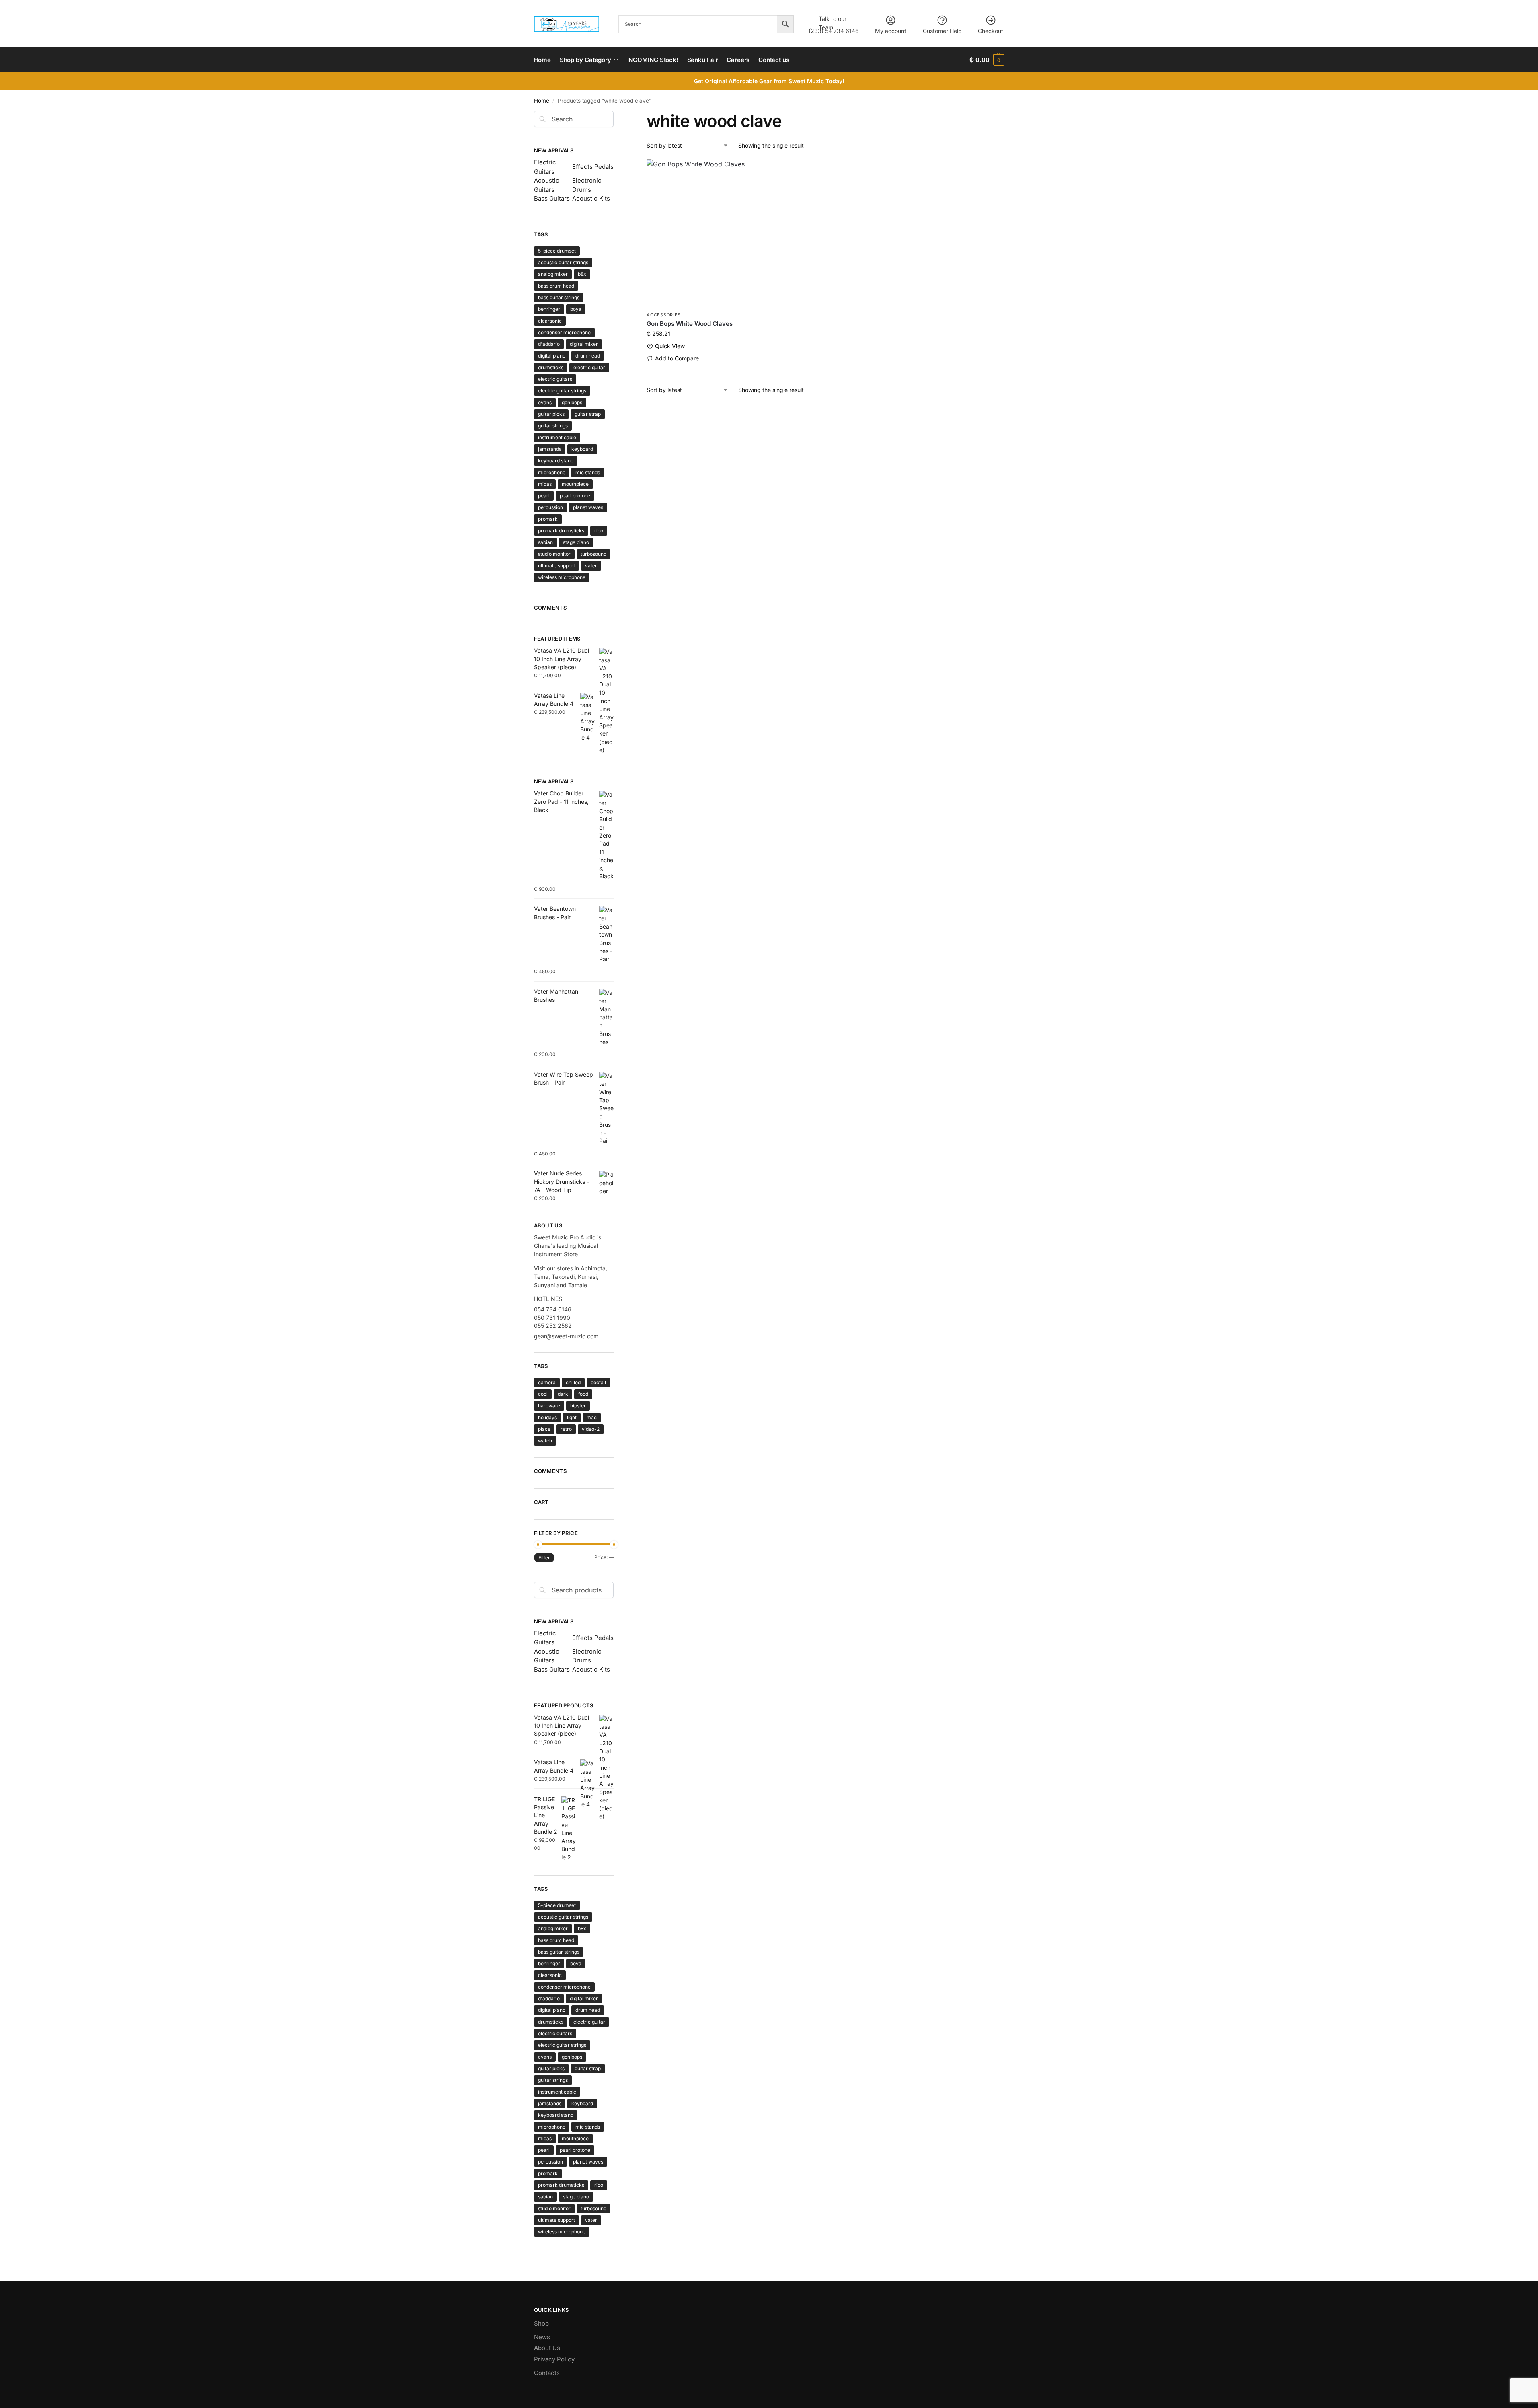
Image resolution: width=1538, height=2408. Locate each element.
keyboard (582, 449)
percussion (550, 507)
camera (547, 1382)
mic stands (588, 472)
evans (545, 402)
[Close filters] (616, 116)
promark (548, 519)
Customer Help (942, 31)
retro (566, 1429)
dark (563, 1394)
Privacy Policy (554, 2359)
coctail (598, 1382)
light (572, 1417)
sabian (545, 542)
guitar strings (553, 426)
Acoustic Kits (591, 198)
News (542, 2337)
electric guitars (555, 379)
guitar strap (588, 414)
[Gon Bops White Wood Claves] (702, 233)
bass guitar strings (559, 297)
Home (542, 101)
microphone (552, 472)
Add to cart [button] (702, 371)
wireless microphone (562, 577)
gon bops (572, 402)
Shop (541, 2323)
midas (545, 484)
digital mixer (584, 344)
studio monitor (554, 554)
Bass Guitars (552, 198)
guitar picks (551, 414)
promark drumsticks (561, 531)
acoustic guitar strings (563, 262)
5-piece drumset (557, 251)
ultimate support (556, 566)
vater (591, 566)
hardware (549, 1406)
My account (891, 31)
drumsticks (551, 367)
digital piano (552, 356)
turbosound (593, 554)
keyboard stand (556, 461)
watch (545, 1441)
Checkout (991, 31)
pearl (544, 496)
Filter (544, 1558)
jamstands (550, 449)
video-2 (591, 1429)
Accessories (664, 315)
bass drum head (556, 286)
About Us (547, 2348)
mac (592, 1417)
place (544, 1429)
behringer (549, 309)
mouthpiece (575, 484)
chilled (573, 1382)
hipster (578, 1406)
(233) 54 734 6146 (834, 25)
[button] (987, 60)
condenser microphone (564, 332)
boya (576, 309)
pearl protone (575, 496)
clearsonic (550, 321)
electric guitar (589, 367)
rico (599, 531)
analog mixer (553, 274)
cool (543, 1394)
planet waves (588, 507)
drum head (588, 356)
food (583, 1394)
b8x (582, 274)
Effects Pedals (593, 167)
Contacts (547, 2373)
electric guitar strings (562, 391)
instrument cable (557, 437)
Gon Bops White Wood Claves (690, 324)
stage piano (576, 542)
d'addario (549, 344)
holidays (547, 1417)
